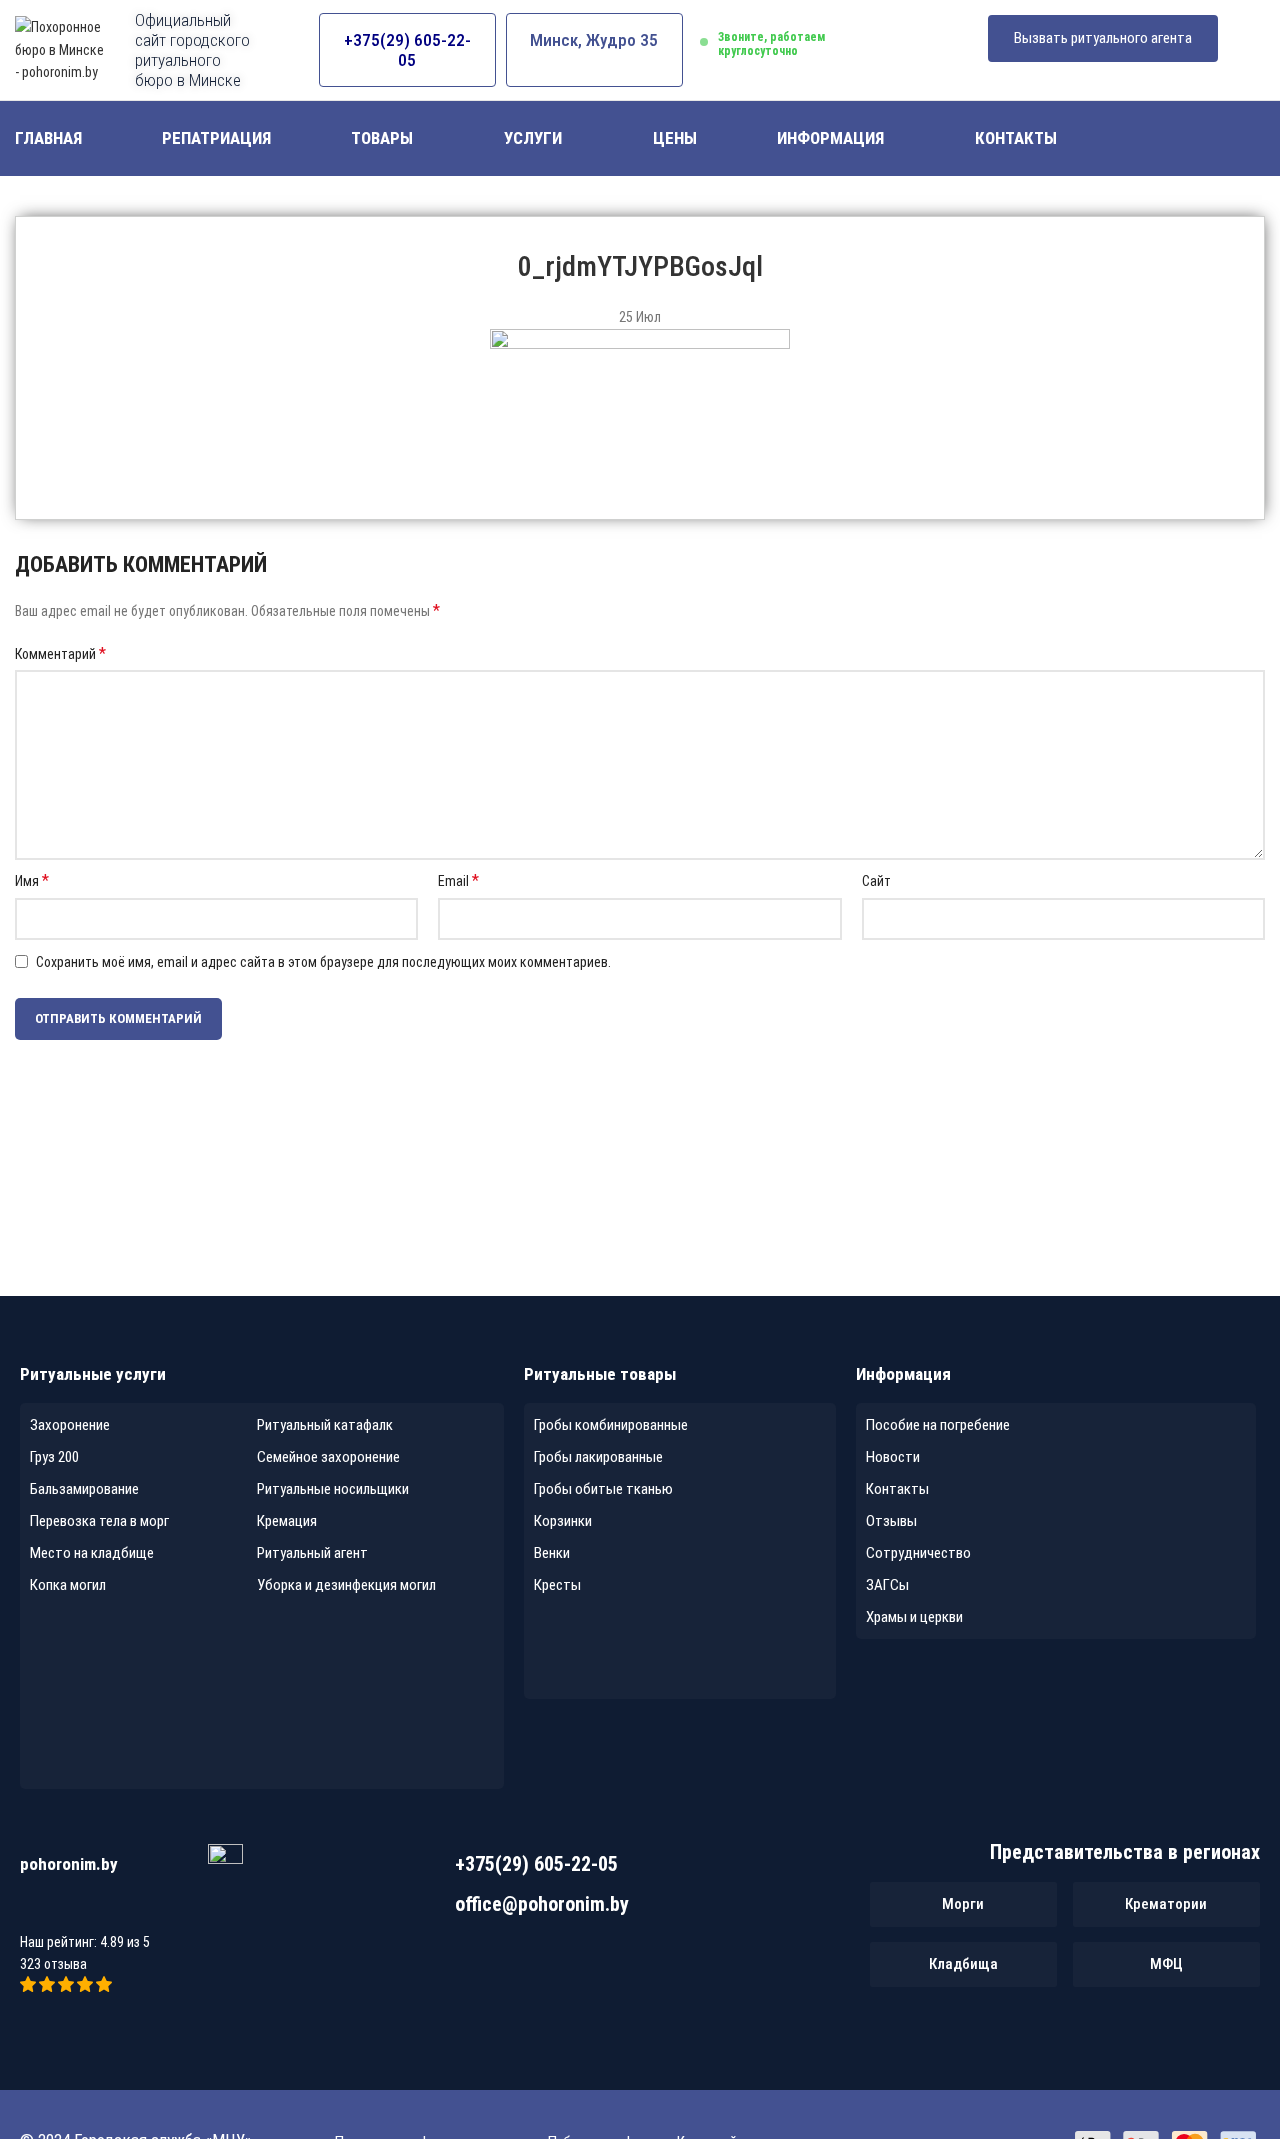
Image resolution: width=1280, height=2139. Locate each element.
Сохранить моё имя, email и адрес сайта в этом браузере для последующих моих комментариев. (323, 962)
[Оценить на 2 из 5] (48, 1987)
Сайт (876, 881)
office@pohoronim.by (542, 1904)
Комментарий (60, 653)
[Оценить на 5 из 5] (104, 1987)
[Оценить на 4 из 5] (86, 1987)
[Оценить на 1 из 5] (29, 1987)
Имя (32, 880)
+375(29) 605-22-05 (407, 50)
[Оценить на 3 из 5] (67, 1987)
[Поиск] (1257, 139)
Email (458, 880)
